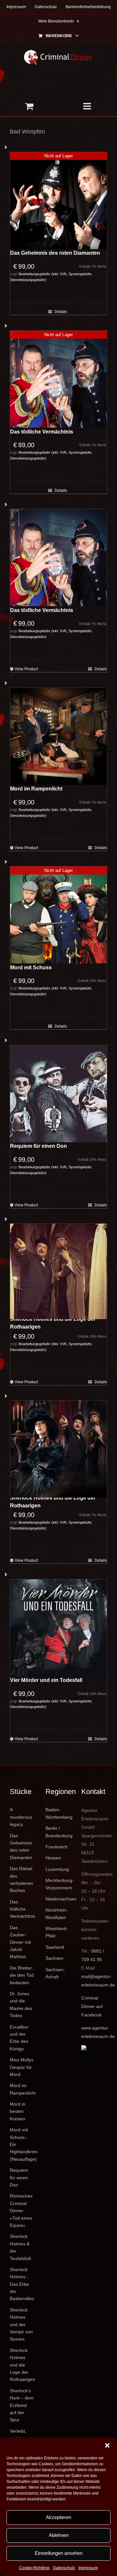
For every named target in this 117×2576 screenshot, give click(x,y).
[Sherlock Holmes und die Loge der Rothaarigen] (58, 1271)
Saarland (55, 1947)
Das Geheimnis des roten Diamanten (55, 253)
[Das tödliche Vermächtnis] (58, 558)
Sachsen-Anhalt (55, 1973)
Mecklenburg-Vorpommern (58, 1884)
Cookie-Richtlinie (34, 2568)
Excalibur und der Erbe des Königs (19, 2038)
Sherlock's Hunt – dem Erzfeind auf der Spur (22, 2405)
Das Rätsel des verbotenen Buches (21, 1879)
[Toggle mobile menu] (88, 106)
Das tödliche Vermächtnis (42, 432)
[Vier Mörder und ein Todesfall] (58, 1628)
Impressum (88, 2568)
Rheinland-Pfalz (57, 1932)
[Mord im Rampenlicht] (58, 736)
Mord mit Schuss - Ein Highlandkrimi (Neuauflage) (23, 2144)
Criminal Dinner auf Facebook (92, 2006)
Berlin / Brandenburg (58, 1832)
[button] (107, 2445)
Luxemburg (57, 1869)
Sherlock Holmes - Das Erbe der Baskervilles (22, 2284)
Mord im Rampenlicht (36, 789)
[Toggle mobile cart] (29, 106)
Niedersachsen (58, 1899)
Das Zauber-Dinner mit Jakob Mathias (20, 1942)
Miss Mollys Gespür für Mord (22, 2067)
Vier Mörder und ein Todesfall (46, 1680)
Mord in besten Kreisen (18, 2111)
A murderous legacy (21, 1817)
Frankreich (57, 1847)
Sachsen (54, 1958)
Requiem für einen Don (39, 1146)
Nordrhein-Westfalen (57, 1914)
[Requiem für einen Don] (58, 1094)
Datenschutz (64, 2568)
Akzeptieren (58, 2517)
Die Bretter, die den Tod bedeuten (22, 1975)
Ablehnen (59, 2535)
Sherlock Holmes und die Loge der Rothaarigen (53, 1323)
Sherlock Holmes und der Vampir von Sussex (21, 2325)
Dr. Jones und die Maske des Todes (21, 2005)
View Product (26, 669)
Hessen (53, 1858)
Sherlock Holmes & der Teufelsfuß (20, 2247)
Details (61, 312)
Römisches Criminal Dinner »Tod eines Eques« (21, 2211)
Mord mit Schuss (31, 968)
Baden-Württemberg (58, 1813)
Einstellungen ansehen (59, 2553)
